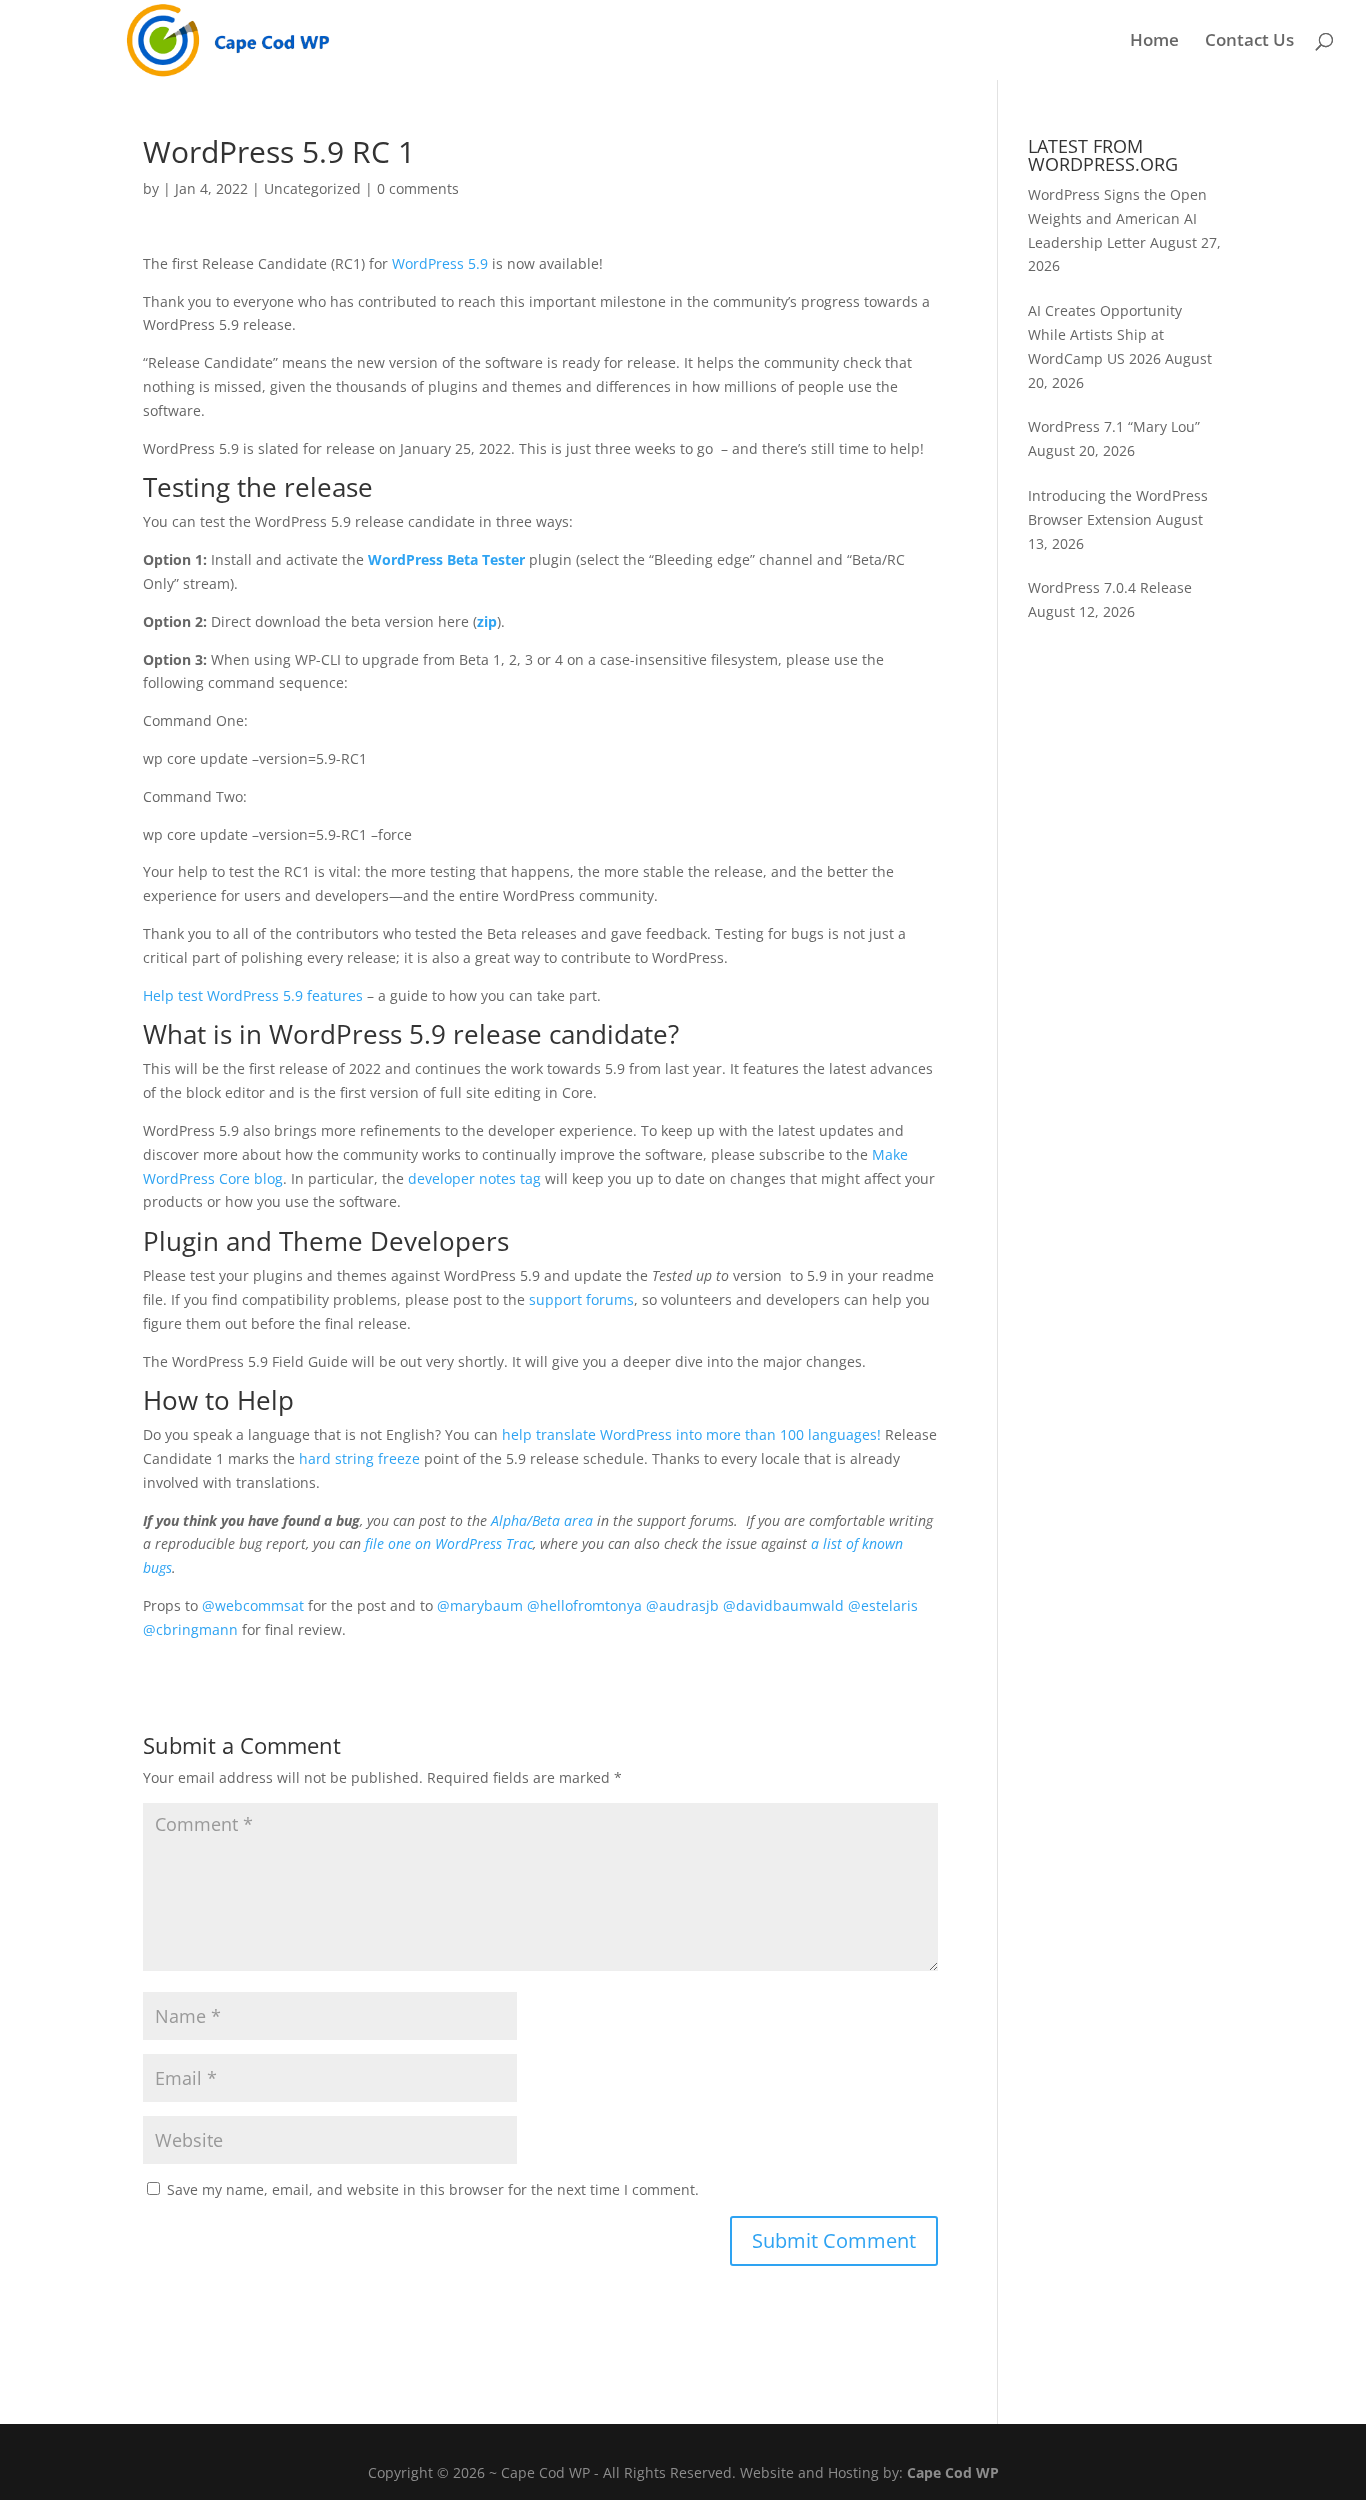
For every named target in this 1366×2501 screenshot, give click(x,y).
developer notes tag (474, 1178)
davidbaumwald (783, 1605)
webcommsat (253, 1605)
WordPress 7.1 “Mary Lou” (1114, 426)
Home (1154, 42)
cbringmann (190, 1629)
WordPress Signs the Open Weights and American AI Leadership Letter (1117, 218)
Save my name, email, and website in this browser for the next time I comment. (433, 2189)
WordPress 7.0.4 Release (1110, 587)
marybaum (480, 1605)
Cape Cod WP (953, 2472)
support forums (581, 1299)
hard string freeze (359, 1458)
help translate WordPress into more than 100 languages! (691, 1434)
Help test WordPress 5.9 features (253, 995)
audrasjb (682, 1605)
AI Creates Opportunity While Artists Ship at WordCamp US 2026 (1105, 334)
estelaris (883, 1605)
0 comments (418, 188)
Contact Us (1249, 42)
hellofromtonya (584, 1605)
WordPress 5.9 (440, 263)
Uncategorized (312, 188)
